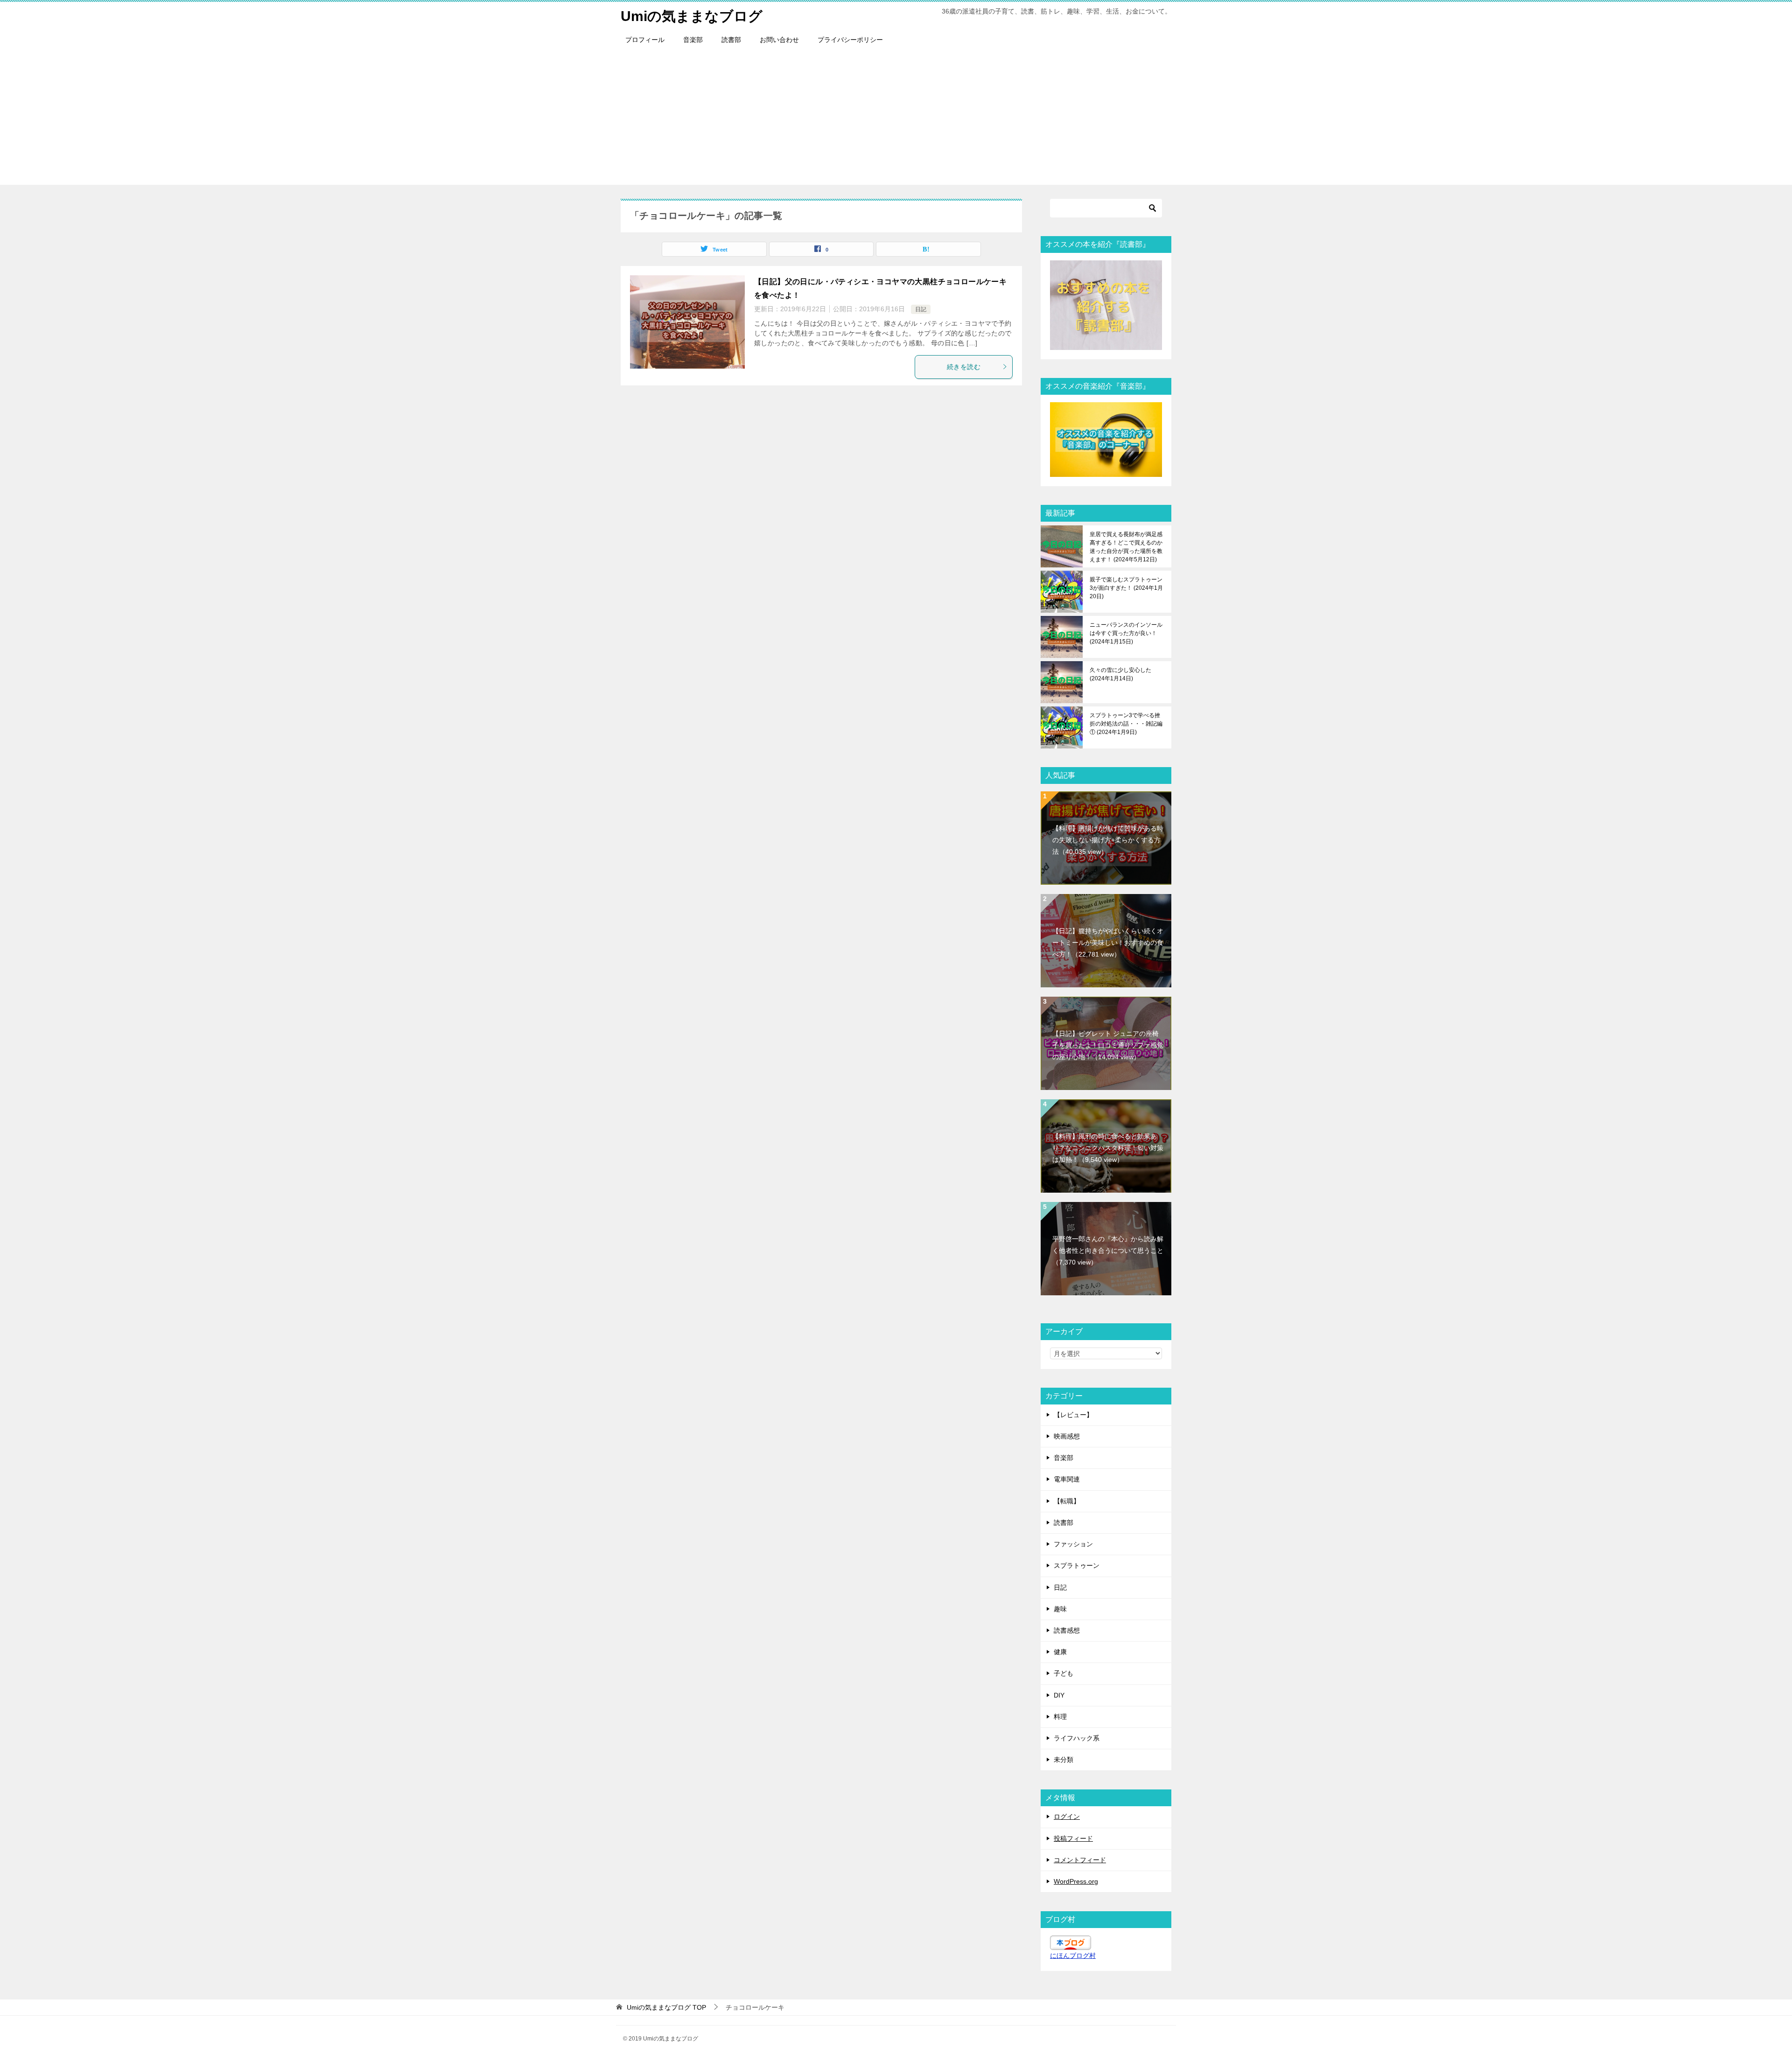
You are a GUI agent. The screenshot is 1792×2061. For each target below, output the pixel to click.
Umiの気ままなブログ (692, 16)
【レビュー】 (1073, 1415)
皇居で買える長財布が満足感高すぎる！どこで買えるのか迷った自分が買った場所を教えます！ (1126, 547)
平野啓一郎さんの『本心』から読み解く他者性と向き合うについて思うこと (1108, 1251)
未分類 (1064, 1760)
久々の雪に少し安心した (1120, 674)
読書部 (731, 40)
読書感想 (1067, 1630)
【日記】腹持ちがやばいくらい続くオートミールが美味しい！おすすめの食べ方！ (1108, 943)
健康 (1060, 1652)
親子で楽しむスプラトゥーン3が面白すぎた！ (1126, 588)
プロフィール (645, 40)
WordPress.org (1076, 1881)
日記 (921, 309)
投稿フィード (1073, 1838)
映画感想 (1067, 1436)
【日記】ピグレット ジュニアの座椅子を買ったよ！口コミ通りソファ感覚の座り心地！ (1108, 1045)
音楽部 (693, 40)
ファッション (1073, 1544)
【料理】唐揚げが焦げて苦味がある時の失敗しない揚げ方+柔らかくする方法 (1108, 840)
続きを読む (964, 367)
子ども (1064, 1673)
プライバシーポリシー (850, 40)
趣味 (1060, 1609)
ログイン (1067, 1816)
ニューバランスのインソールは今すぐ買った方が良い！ (1126, 633)
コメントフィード (1080, 1860)
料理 (1060, 1717)
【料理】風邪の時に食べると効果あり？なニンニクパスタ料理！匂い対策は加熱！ (1108, 1148)
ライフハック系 (1077, 1738)
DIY (1059, 1695)
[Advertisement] (896, 119)
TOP (666, 2007)
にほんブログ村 (1073, 1956)
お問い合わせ (779, 40)
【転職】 (1067, 1501)
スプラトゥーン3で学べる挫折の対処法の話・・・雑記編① (1126, 724)
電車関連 (1067, 1479)
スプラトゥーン (1077, 1565)
